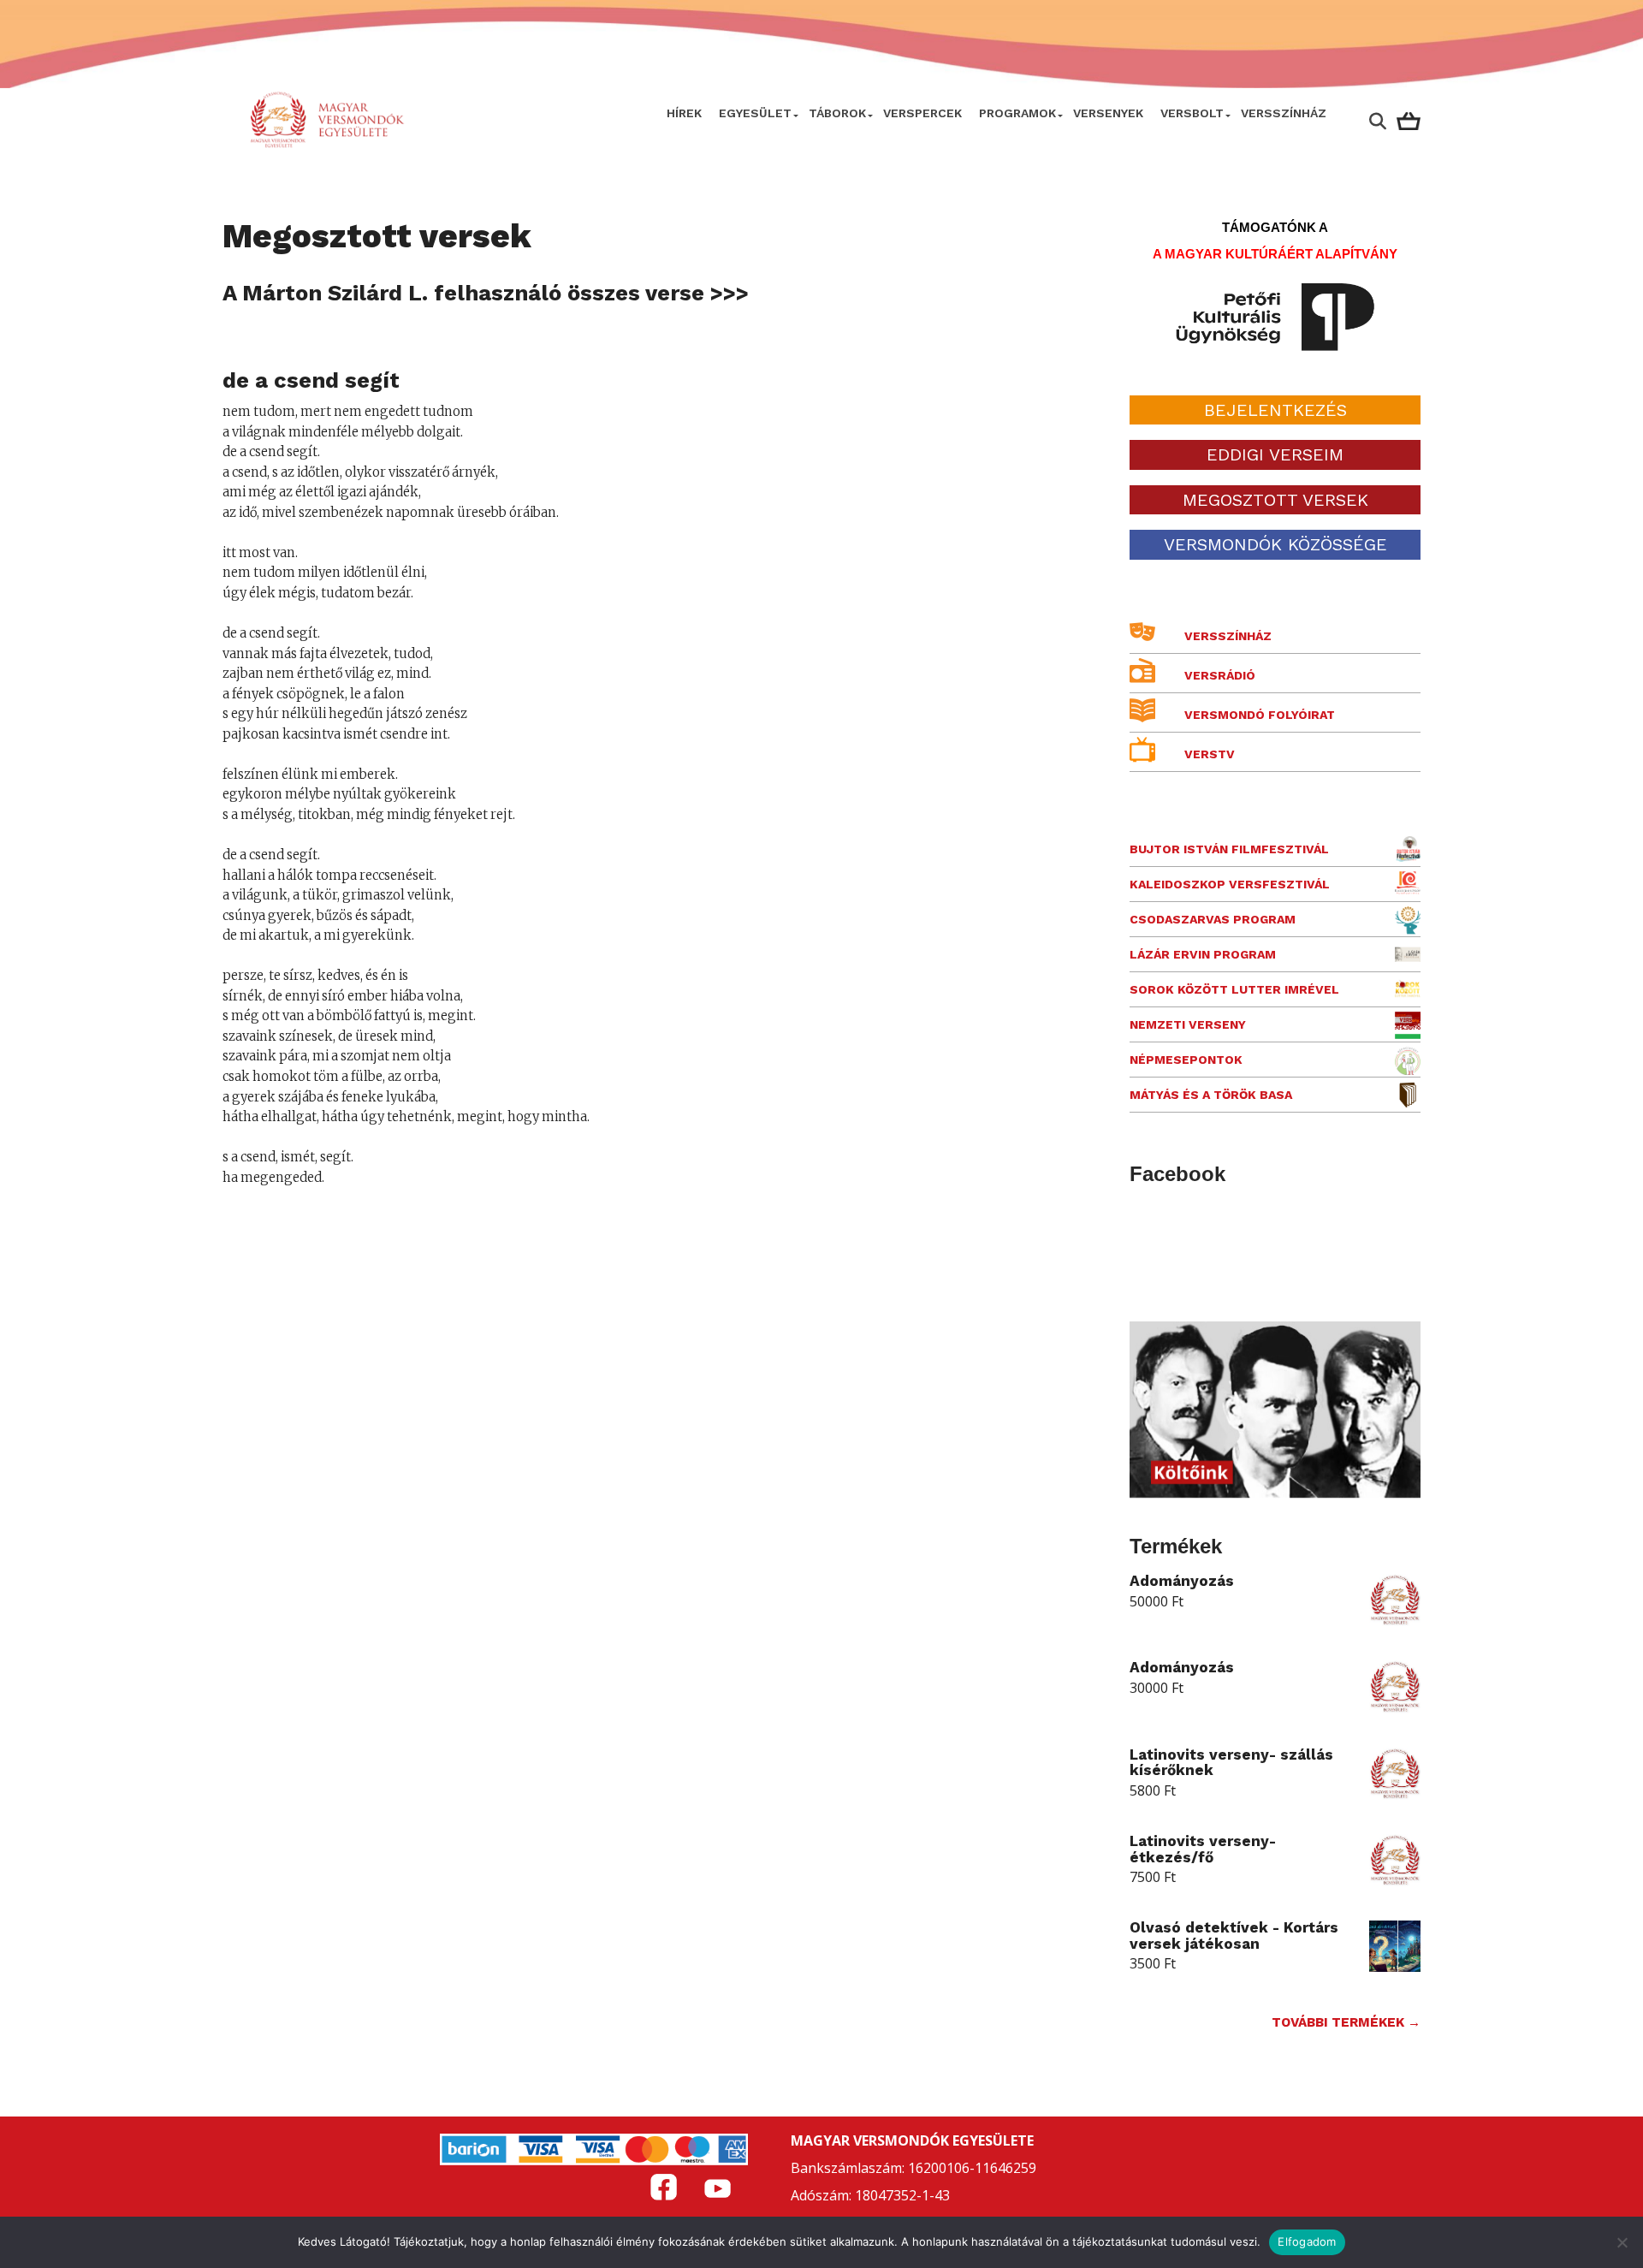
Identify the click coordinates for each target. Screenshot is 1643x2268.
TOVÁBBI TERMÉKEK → (1346, 2022)
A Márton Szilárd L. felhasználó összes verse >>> (486, 293)
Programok (1017, 113)
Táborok (837, 113)
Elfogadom (1307, 2241)
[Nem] (1622, 2242)
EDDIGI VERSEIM (1275, 454)
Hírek (684, 113)
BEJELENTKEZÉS (1275, 410)
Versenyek (1108, 113)
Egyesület (755, 113)
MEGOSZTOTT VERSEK (1275, 500)
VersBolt (1192, 113)
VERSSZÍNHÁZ (1284, 113)
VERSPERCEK (922, 113)
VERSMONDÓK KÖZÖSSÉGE (1275, 544)
